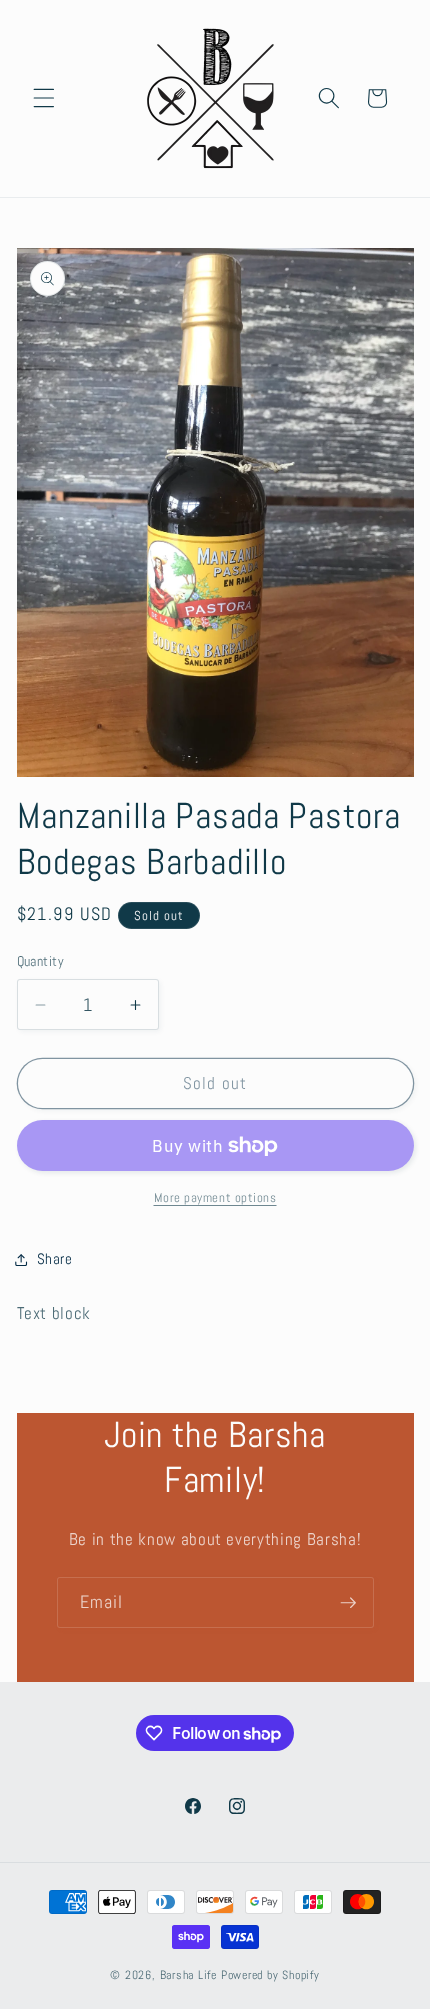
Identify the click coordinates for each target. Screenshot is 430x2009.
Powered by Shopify (270, 1975)
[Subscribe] (348, 1603)
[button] (44, 98)
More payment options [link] (215, 1197)
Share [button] (55, 1259)
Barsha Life (188, 1975)
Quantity (41, 961)
